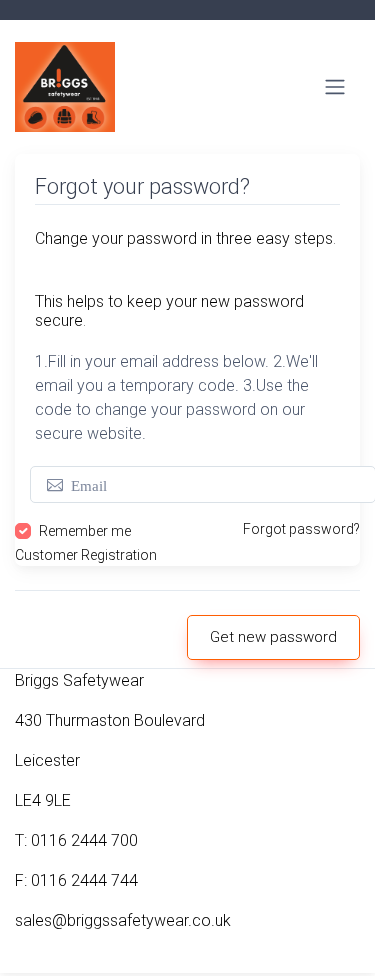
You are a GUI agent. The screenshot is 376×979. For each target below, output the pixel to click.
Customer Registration (86, 555)
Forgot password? (301, 529)
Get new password (273, 637)
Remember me (85, 531)
